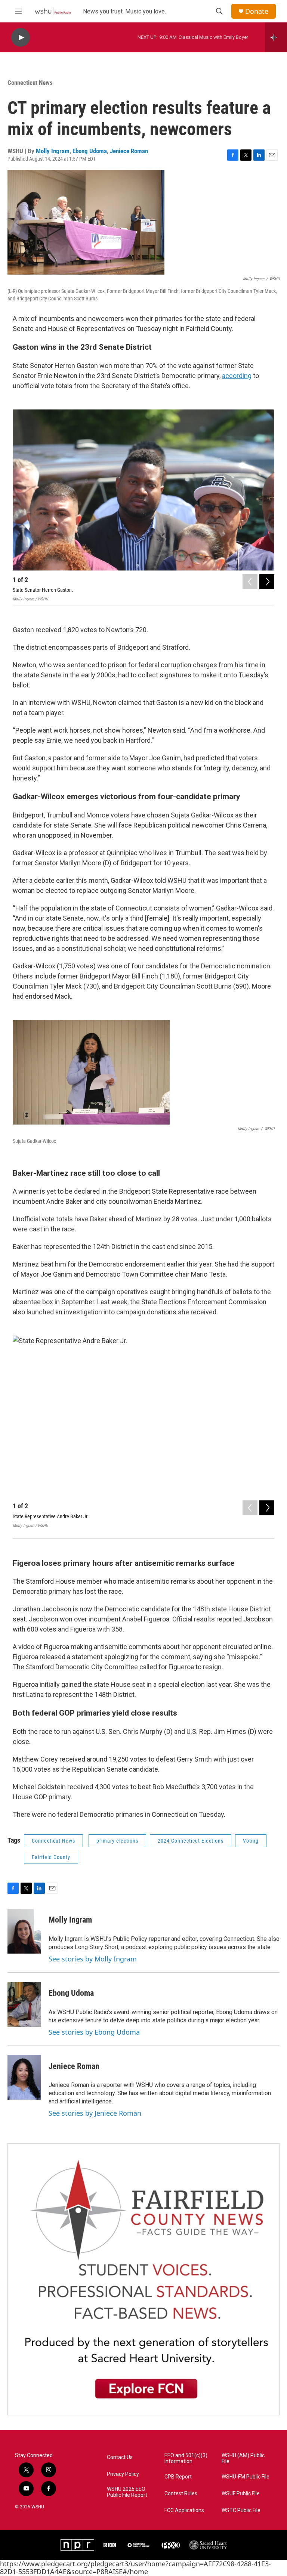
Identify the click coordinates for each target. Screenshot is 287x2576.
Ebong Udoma (90, 151)
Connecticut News (30, 83)
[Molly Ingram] (24, 1931)
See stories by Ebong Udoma (94, 2032)
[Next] (267, 582)
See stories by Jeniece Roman (95, 2113)
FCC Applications (184, 2510)
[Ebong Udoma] (24, 2004)
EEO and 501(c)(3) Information (186, 2459)
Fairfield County (51, 1857)
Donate (257, 11)
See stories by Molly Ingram (93, 1959)
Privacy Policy (123, 2474)
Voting (251, 1841)
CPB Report (178, 2477)
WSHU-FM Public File (246, 2477)
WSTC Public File (241, 2510)
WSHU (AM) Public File (243, 2459)
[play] (21, 38)
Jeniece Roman (129, 151)
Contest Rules (181, 2494)
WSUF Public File (241, 2494)
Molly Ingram (53, 151)
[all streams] (276, 37)
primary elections (117, 1841)
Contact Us (120, 2457)
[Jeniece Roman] (24, 2077)
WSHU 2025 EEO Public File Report (127, 2492)
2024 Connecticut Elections (191, 1841)
